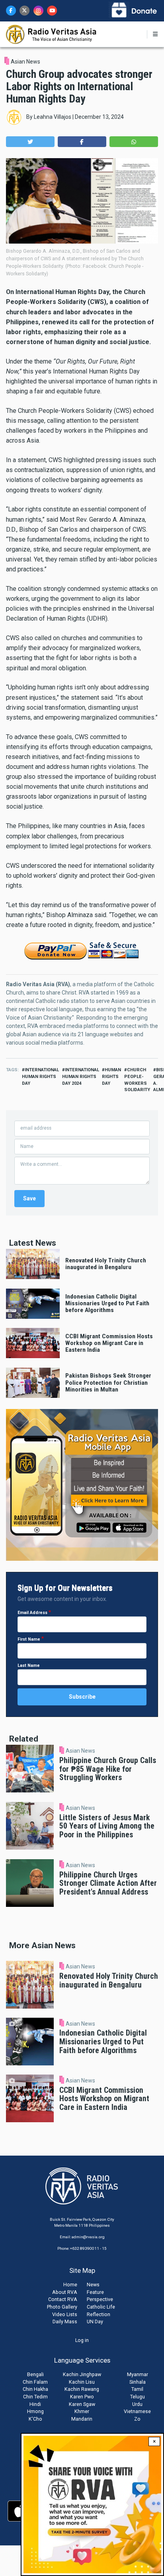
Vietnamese (137, 2411)
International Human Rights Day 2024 (81, 1077)
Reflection (99, 2314)
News (93, 2285)
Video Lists (65, 2314)
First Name (29, 1639)
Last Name (29, 1665)
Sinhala (138, 2382)
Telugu (138, 2397)
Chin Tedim (35, 2397)
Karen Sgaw (82, 2404)
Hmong (35, 2411)
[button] (30, 142)
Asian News (25, 62)
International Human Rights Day (40, 1077)
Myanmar (138, 2374)
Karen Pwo (82, 2397)
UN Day (95, 2321)
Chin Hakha (35, 2389)
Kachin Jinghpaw (82, 2374)
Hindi (35, 2404)
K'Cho (35, 2419)
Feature (95, 2292)
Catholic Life (101, 2307)
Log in (82, 2340)
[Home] (52, 34)
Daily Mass (65, 2321)
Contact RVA (63, 2299)
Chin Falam (35, 2382)
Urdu (137, 2404)
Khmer (82, 2411)
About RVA (65, 2292)
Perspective (100, 2299)
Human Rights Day (111, 1077)
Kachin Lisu (82, 2382)
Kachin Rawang (82, 2389)
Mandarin (82, 2419)
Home (70, 2285)
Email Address (32, 1613)
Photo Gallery (62, 2307)
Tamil (137, 2389)
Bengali (35, 2374)
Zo (137, 2419)
